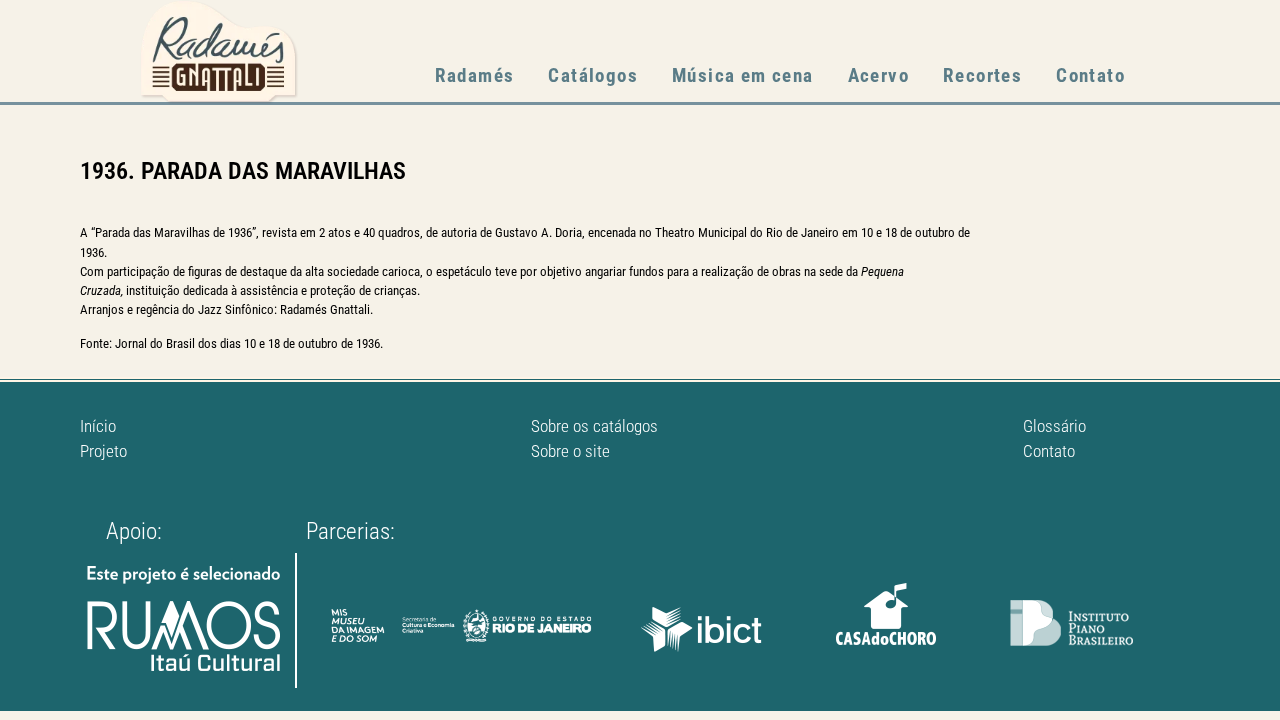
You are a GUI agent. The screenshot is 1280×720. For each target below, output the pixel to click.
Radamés (475, 75)
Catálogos (593, 75)
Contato (1090, 75)
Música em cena (743, 75)
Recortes (982, 75)
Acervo (878, 75)
